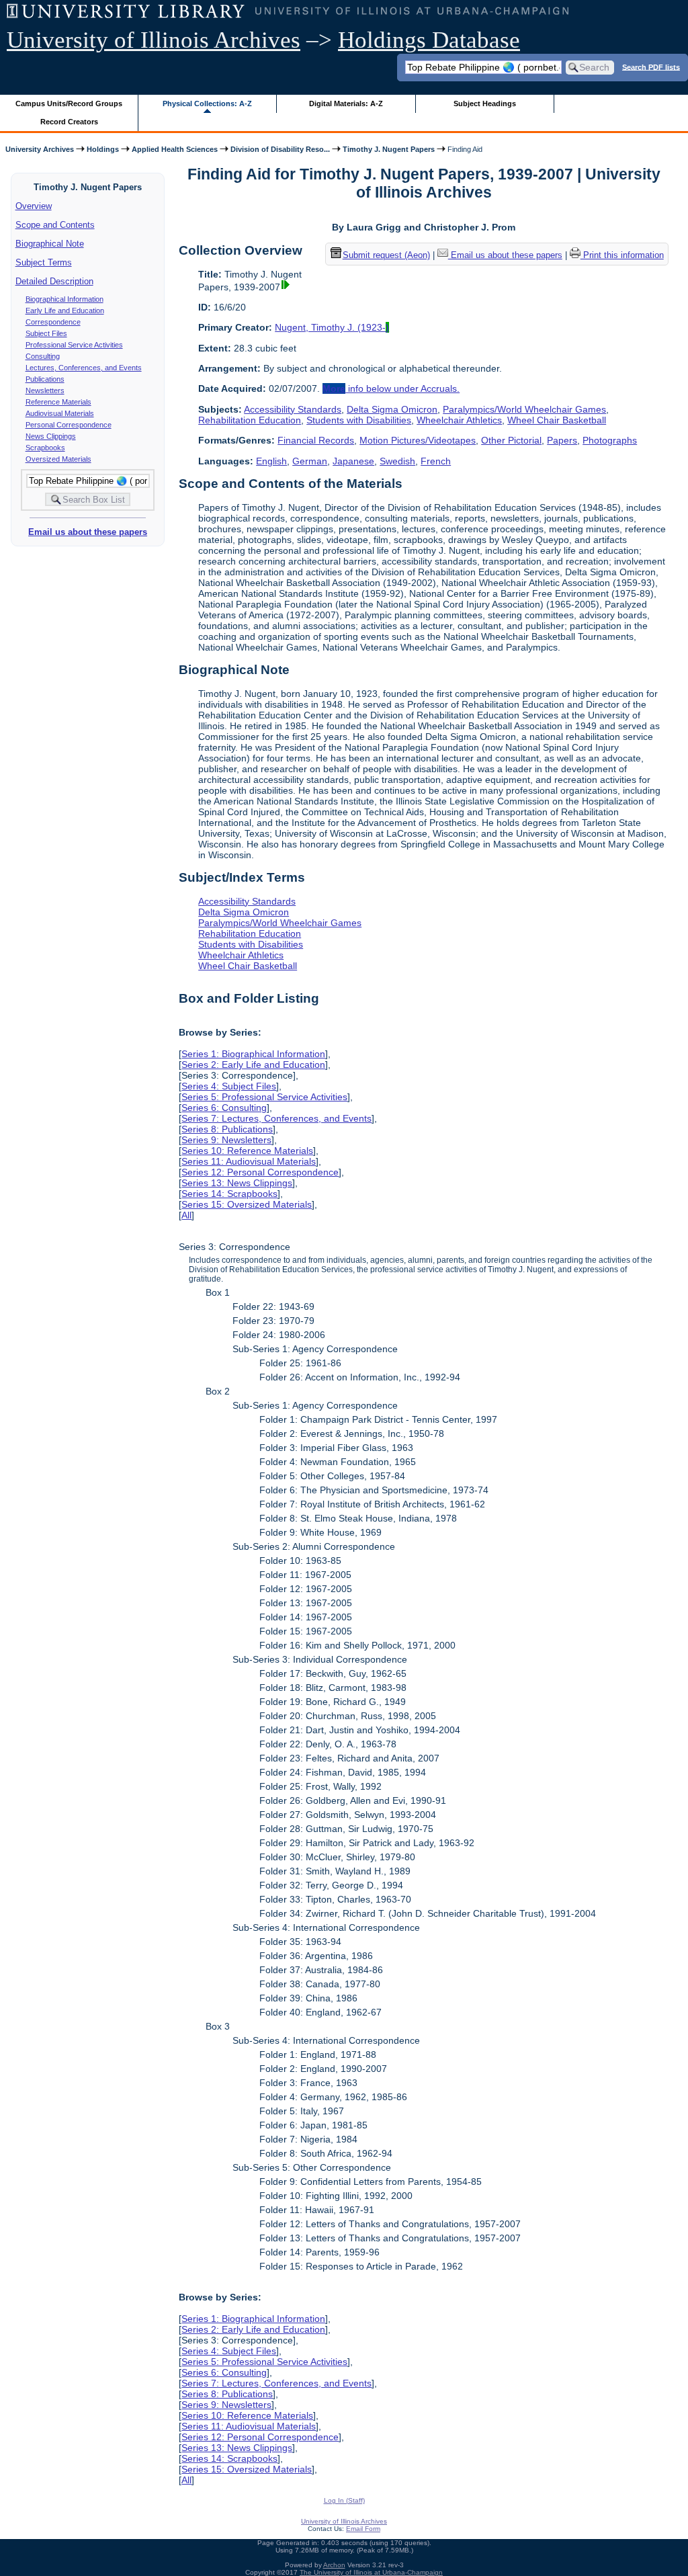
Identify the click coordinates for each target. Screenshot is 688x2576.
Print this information (622, 255)
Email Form (363, 2529)
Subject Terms (44, 262)
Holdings (103, 149)
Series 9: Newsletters (226, 1140)
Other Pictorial (511, 440)
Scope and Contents (55, 225)
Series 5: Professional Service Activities (264, 1097)
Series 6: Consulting (224, 1108)
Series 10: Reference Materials (247, 1151)
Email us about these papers (88, 532)
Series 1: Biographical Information (253, 1054)
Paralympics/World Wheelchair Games (524, 409)
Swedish (397, 461)
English (271, 461)
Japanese (353, 461)
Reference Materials (58, 402)
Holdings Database (429, 40)
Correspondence (53, 322)
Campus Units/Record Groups (69, 103)
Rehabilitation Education (250, 420)
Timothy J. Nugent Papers (389, 149)
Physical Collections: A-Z (207, 103)
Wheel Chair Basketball (557, 420)
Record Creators (69, 122)
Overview (34, 206)
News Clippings (51, 436)
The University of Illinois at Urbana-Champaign (371, 2572)
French (436, 461)
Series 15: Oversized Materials (247, 1204)
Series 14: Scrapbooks (229, 1194)
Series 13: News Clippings (237, 1183)
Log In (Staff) (344, 2500)
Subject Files (46, 333)
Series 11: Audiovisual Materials (249, 1161)
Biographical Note (50, 244)
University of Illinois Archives (154, 40)
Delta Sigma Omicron (392, 409)
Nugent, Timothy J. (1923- (332, 327)
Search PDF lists (651, 67)
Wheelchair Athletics (459, 420)
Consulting (43, 356)
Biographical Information (64, 299)
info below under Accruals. (391, 388)
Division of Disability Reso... (280, 149)
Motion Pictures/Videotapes (418, 440)
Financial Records (316, 440)
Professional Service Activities (74, 345)
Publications (45, 379)
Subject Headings (485, 103)
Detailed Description (54, 281)
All (186, 1215)
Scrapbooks (45, 448)
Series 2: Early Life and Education (253, 1065)
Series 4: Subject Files (229, 1086)
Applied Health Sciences (175, 149)
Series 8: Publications (227, 1129)
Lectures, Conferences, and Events (84, 368)
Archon (334, 2565)
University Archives (40, 149)
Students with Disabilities (359, 420)
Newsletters (45, 390)
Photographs (610, 440)
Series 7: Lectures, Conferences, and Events (276, 1118)
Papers (562, 440)
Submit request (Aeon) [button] (386, 255)
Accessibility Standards (293, 409)
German (310, 461)
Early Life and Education (65, 310)
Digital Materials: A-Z (346, 103)
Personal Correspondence (69, 425)
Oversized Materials (58, 459)
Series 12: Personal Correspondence (260, 1172)
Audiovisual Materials (60, 413)
